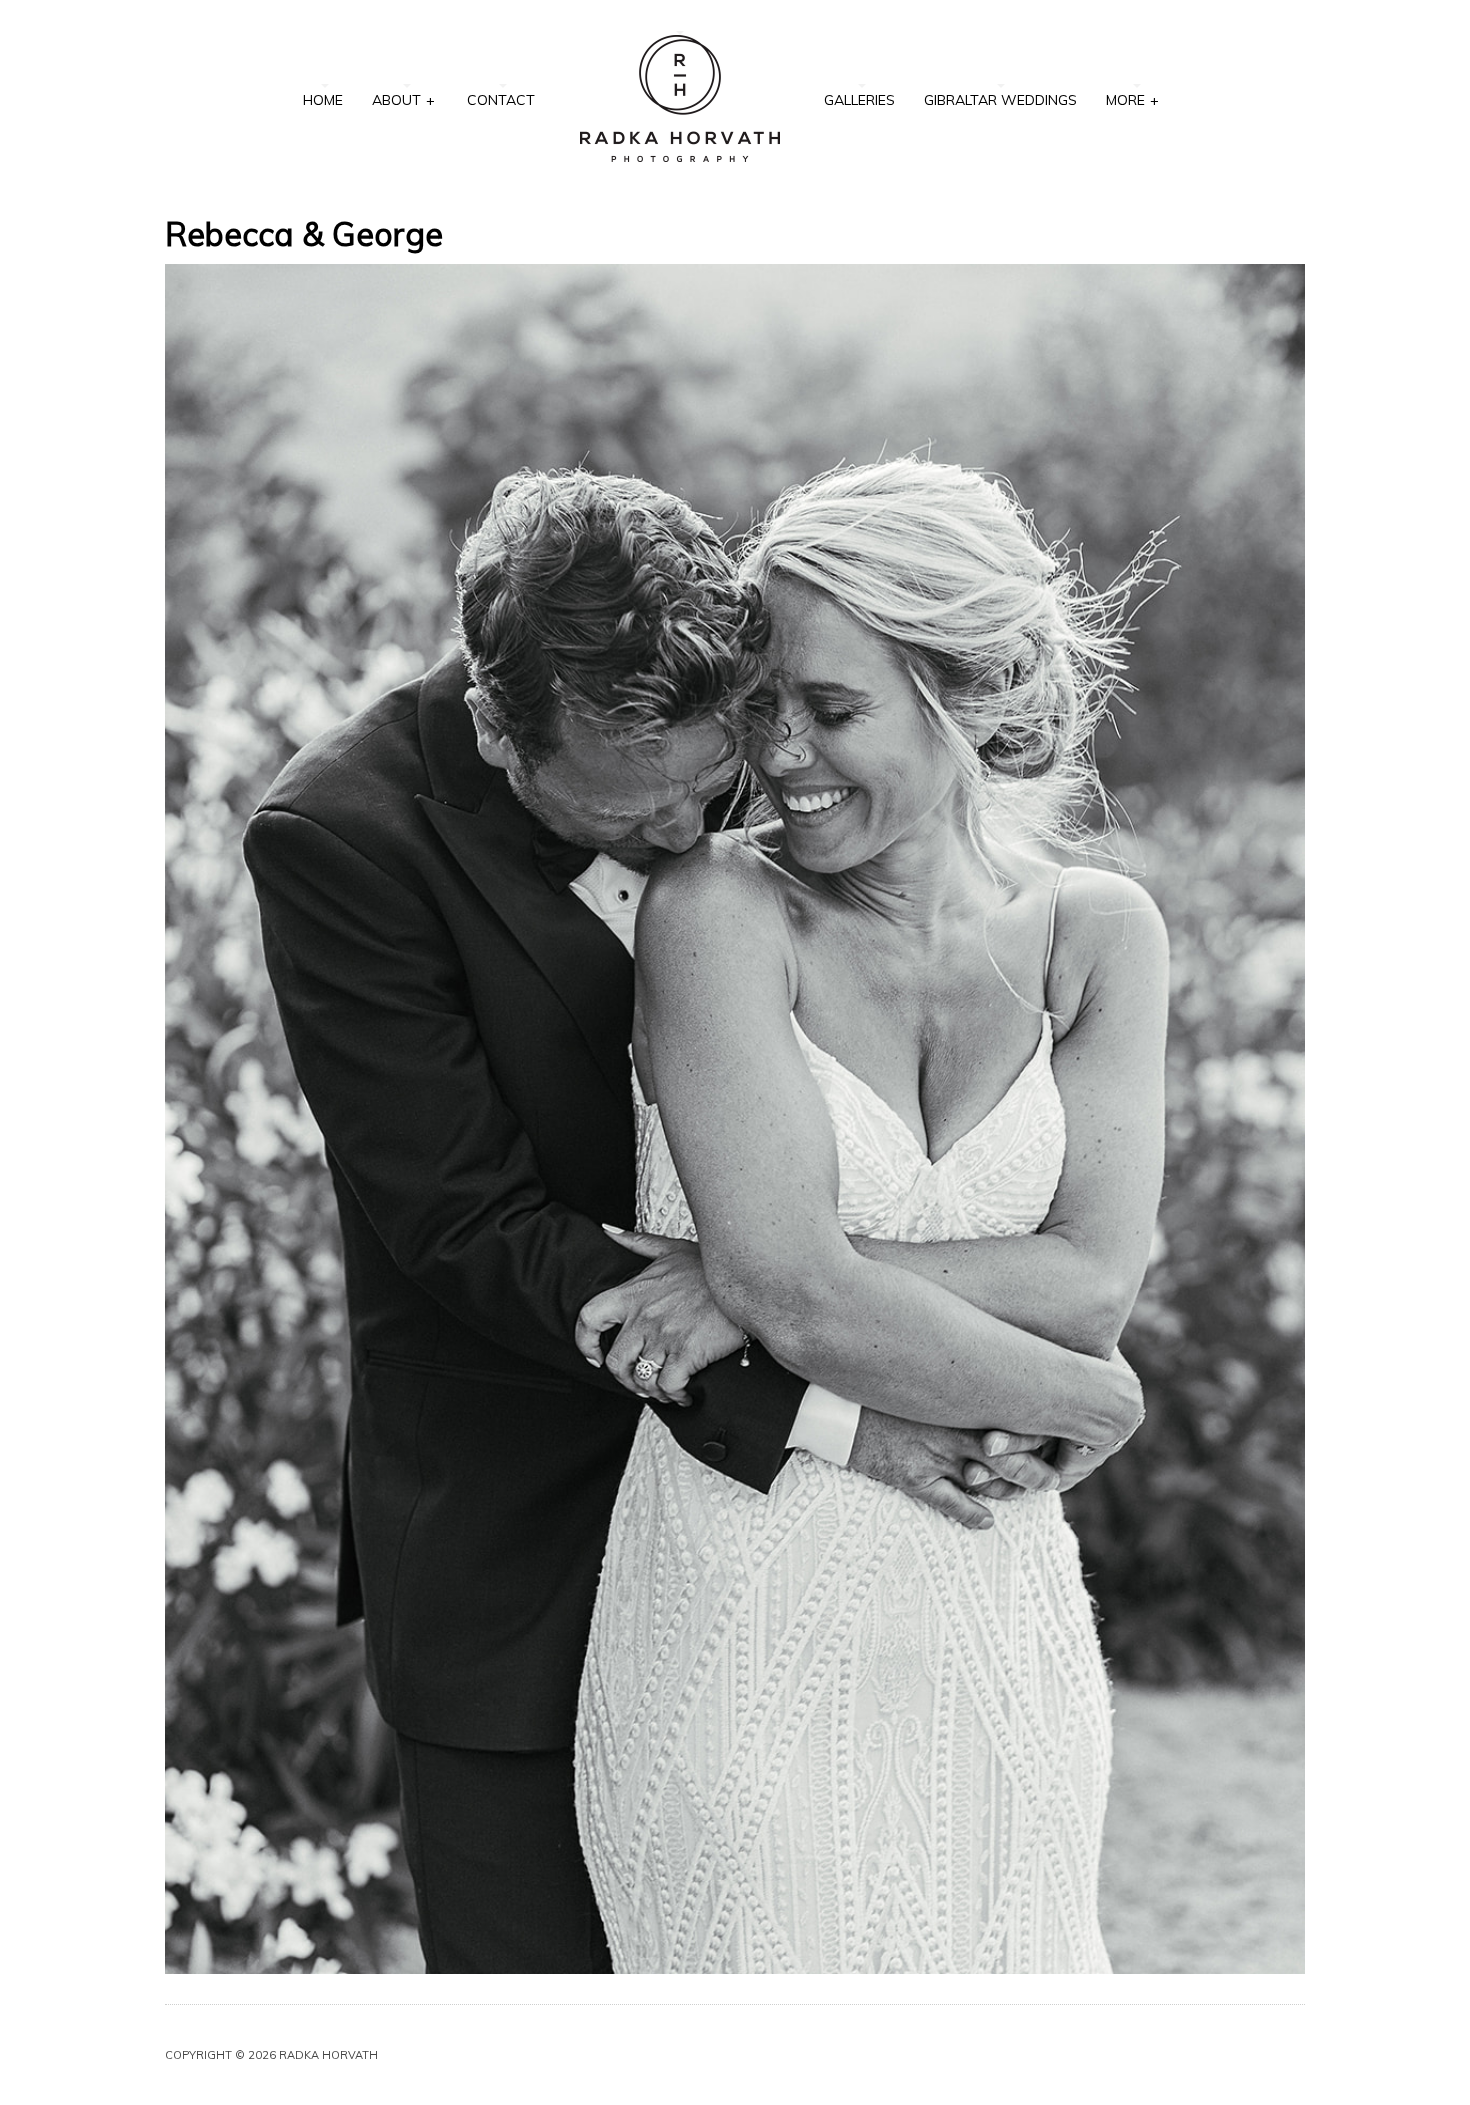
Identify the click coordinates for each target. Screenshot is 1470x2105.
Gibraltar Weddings (1000, 100)
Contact (501, 100)
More (1132, 100)
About (403, 100)
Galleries (859, 100)
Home (323, 100)
